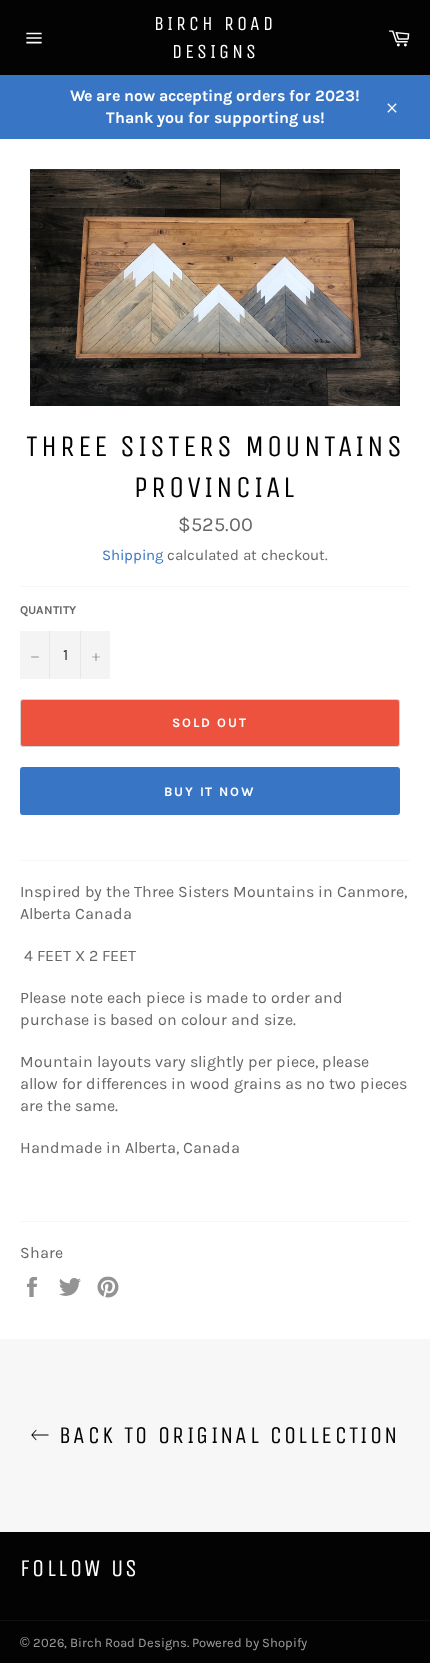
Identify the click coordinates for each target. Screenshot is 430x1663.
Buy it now (210, 791)
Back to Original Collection (224, 1435)
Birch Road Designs (215, 37)
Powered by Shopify (249, 1642)
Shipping (132, 555)
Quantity (48, 610)
